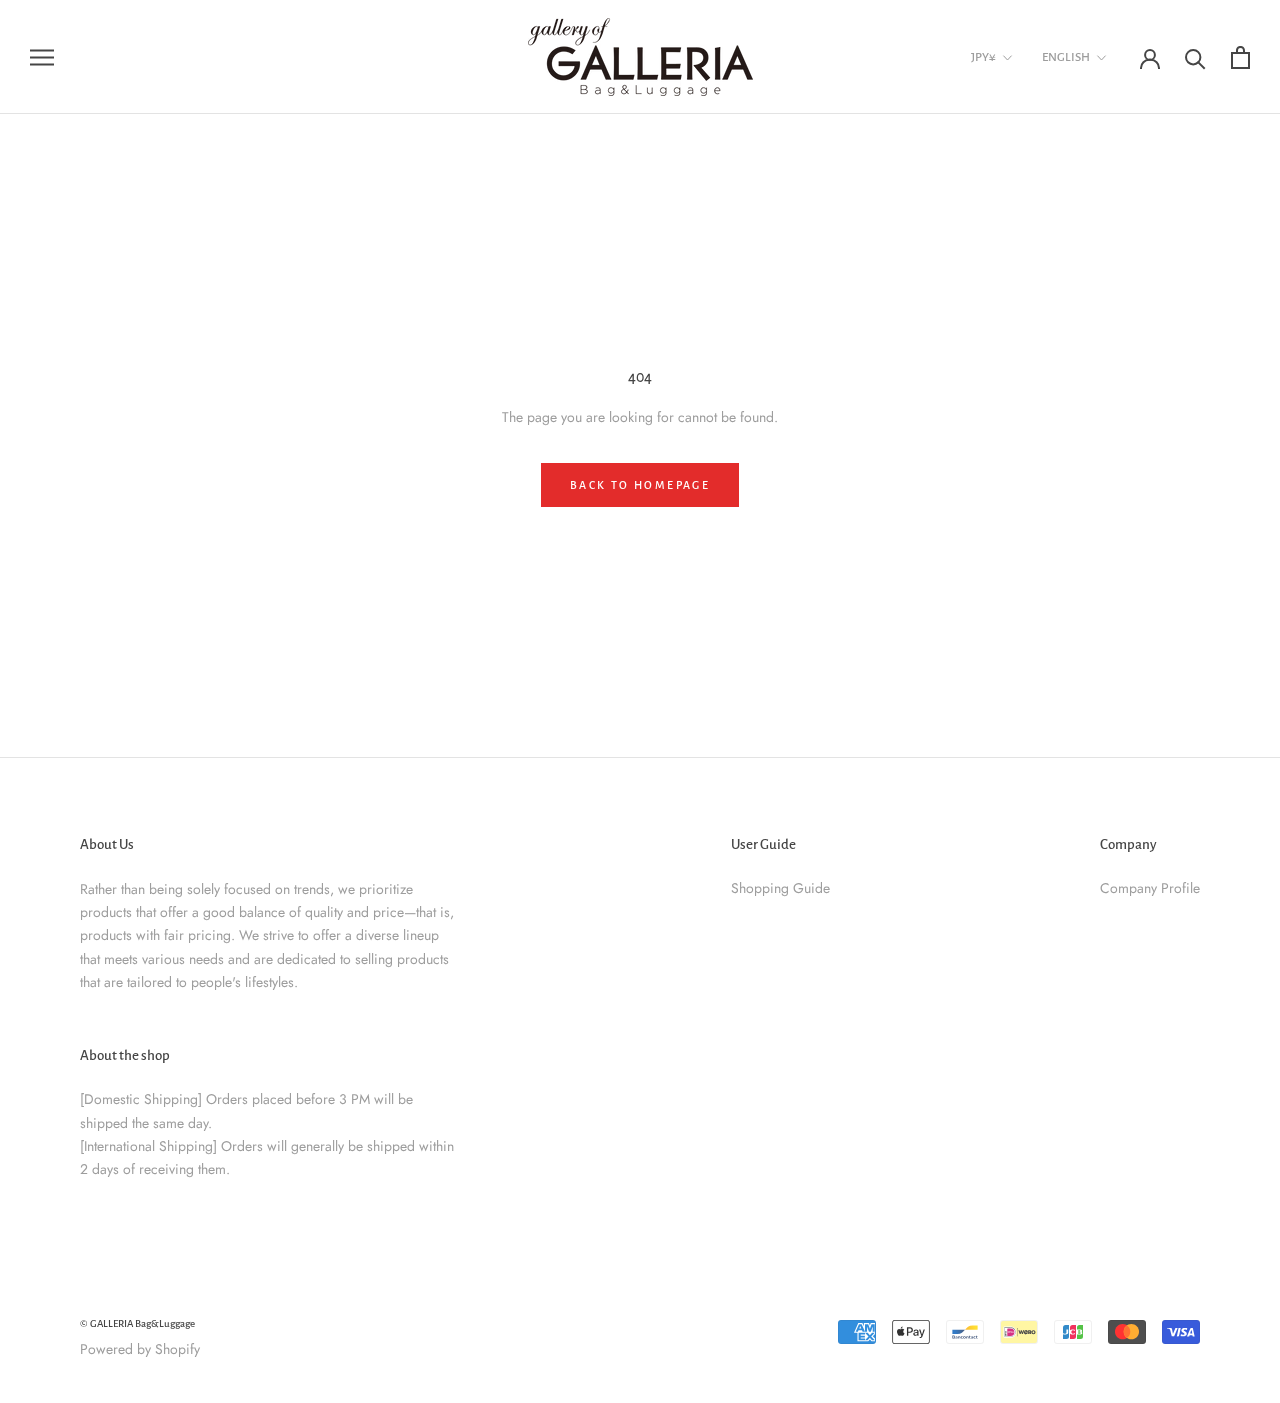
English (1066, 57)
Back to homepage (640, 485)
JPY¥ (983, 57)
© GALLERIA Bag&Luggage (137, 1323)
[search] (1195, 57)
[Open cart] (1240, 57)
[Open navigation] (42, 56)
